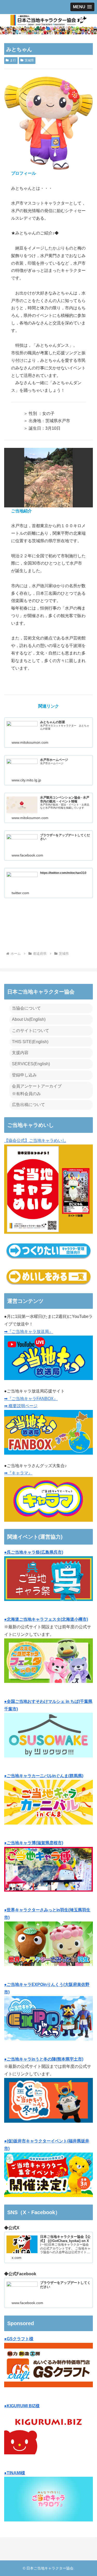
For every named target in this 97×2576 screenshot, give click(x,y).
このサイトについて (31, 1031)
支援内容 (20, 1053)
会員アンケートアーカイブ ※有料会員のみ (37, 1090)
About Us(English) (29, 1019)
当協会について (26, 1008)
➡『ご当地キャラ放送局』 (29, 1332)
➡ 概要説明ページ (21, 1406)
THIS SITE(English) (30, 1042)
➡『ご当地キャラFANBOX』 (31, 1399)
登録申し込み (24, 1075)
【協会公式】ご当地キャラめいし (35, 1140)
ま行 (13, 60)
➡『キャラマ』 (18, 1473)
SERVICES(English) (31, 1064)
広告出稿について (28, 1105)
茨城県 (29, 60)
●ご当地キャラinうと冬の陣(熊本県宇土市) (44, 2059)
